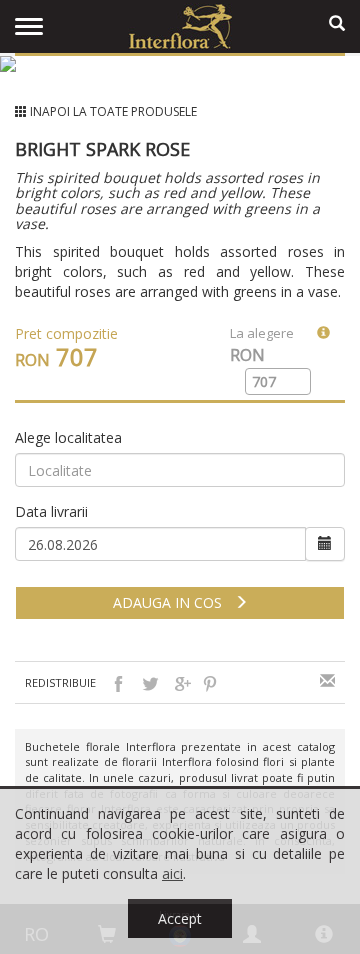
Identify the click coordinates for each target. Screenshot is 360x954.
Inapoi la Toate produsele (113, 111)
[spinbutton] (270, 382)
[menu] (29, 27)
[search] (337, 24)
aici (172, 873)
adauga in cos (173, 602)
